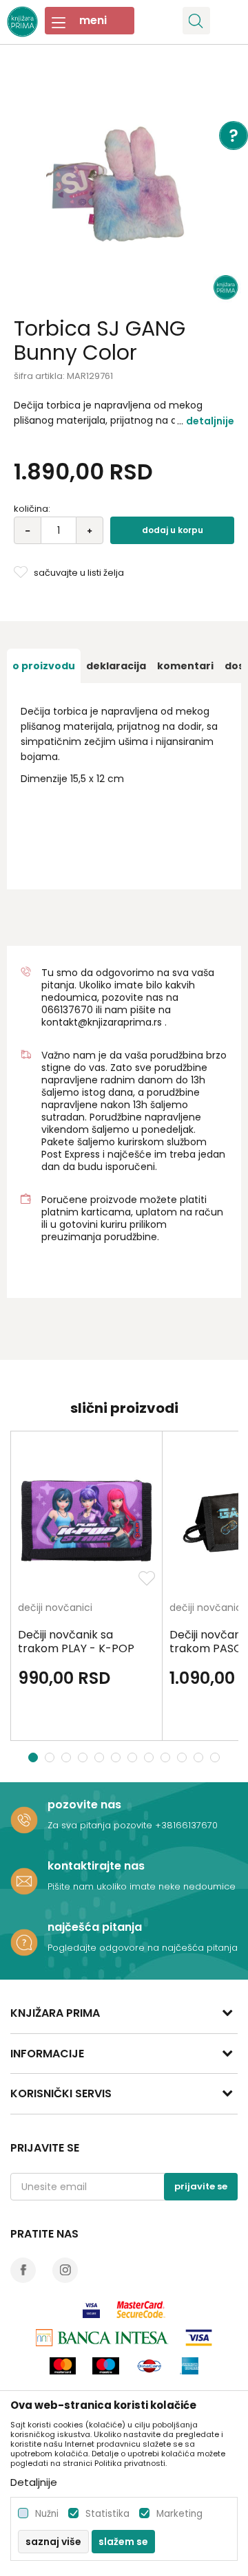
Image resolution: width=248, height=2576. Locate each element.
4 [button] (84, 1757)
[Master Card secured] (141, 2309)
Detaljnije (210, 421)
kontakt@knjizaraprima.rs (102, 1022)
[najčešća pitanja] (24, 1942)
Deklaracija (116, 666)
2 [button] (51, 1757)
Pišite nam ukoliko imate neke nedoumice (142, 1886)
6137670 (73, 1010)
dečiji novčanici (55, 1609)
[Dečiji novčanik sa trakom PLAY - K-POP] (86, 1520)
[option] (124, 186)
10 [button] (184, 1757)
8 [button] (151, 1757)
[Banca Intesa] (102, 2338)
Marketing (179, 2514)
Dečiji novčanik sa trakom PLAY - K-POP (76, 1642)
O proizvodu (44, 666)
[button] (196, 21)
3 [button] (68, 1757)
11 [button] (200, 1757)
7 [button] (134, 1757)
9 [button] (167, 1757)
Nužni (47, 2514)
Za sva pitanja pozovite (101, 1825)
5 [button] (101, 1757)
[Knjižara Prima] (22, 20)
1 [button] (33, 1757)
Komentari (185, 666)
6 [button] (117, 1757)
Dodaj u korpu (173, 530)
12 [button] (217, 1757)
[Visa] (91, 2309)
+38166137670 (186, 1825)
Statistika (107, 2514)
